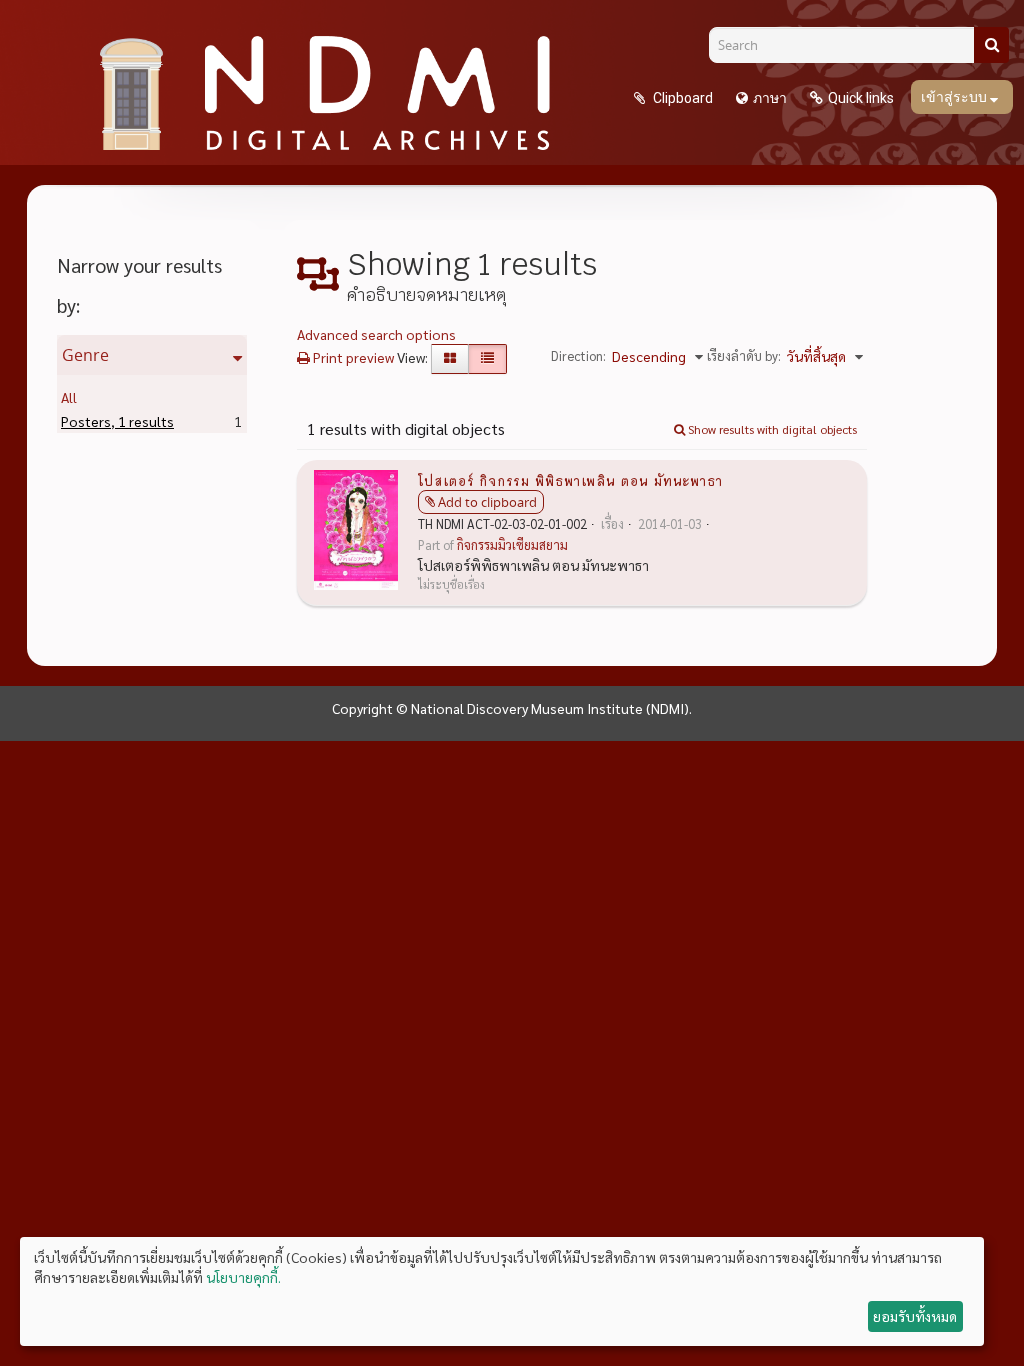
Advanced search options (376, 334)
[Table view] (487, 359)
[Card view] (450, 359)
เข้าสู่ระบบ (955, 97)
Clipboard (681, 98)
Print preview (352, 357)
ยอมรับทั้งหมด (915, 1316)
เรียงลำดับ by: (744, 355)
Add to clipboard (487, 502)
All (69, 397)
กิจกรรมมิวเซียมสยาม (512, 545)
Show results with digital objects (771, 429)
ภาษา (770, 98)
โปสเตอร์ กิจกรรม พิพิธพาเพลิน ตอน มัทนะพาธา (570, 480)
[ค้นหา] (991, 45)
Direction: (578, 355)
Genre (85, 355)
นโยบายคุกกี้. (243, 1277)
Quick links (861, 98)
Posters (117, 421)
